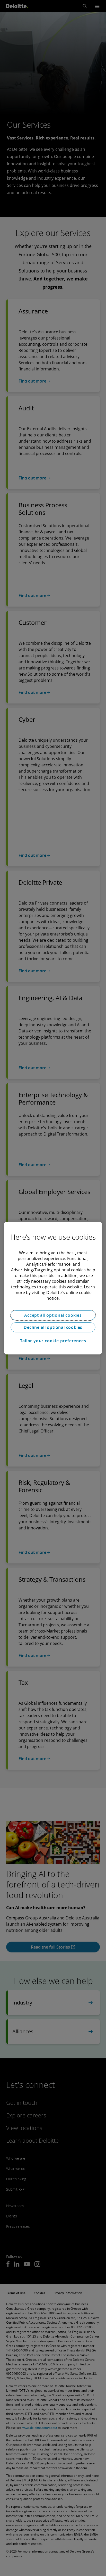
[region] (53, 1288)
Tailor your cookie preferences (53, 1341)
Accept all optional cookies (53, 1315)
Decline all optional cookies (53, 1327)
